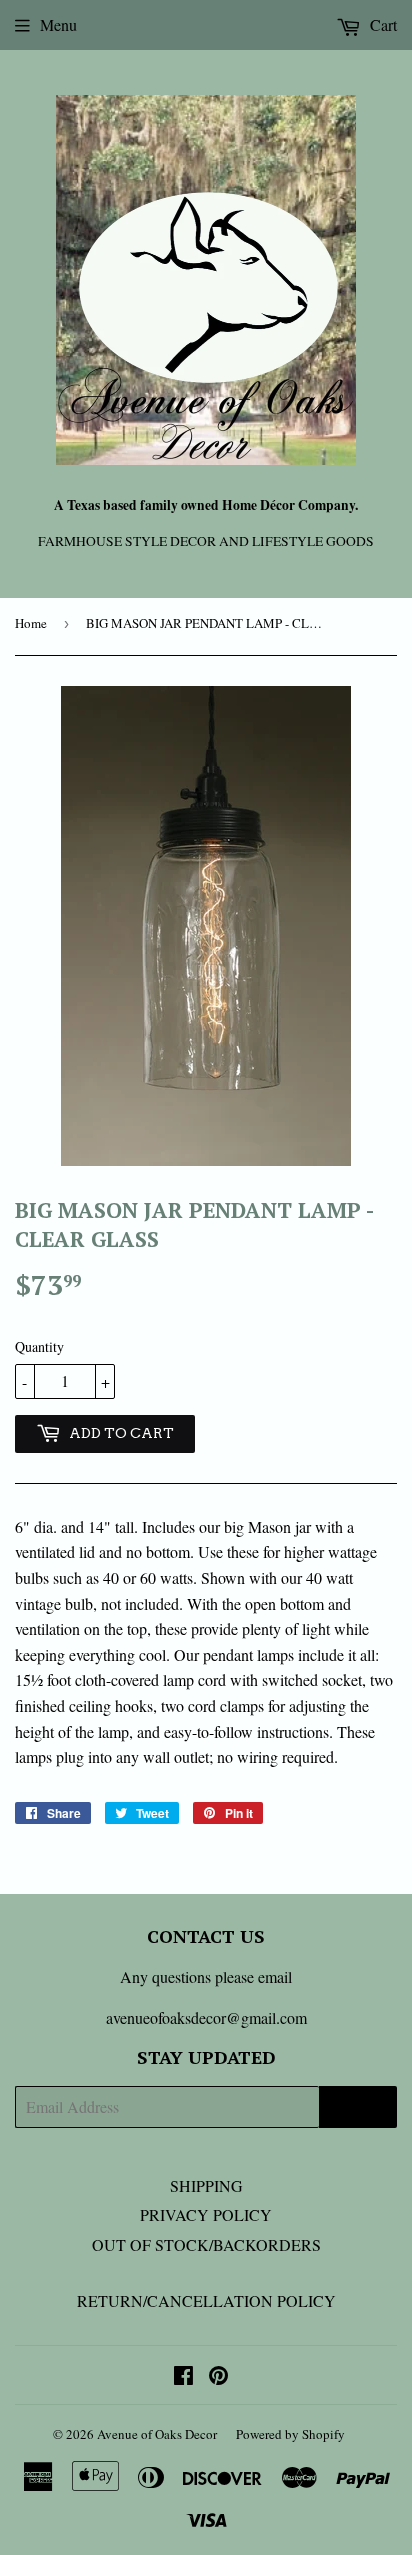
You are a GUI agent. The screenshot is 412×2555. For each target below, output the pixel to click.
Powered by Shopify (290, 2434)
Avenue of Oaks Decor (157, 2434)
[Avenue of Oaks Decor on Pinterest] (218, 2376)
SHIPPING (206, 2185)
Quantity (39, 1346)
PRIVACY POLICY (206, 2214)
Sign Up (358, 2107)
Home (31, 623)
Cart (381, 24)
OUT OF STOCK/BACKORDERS (206, 2244)
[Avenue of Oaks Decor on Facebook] (183, 2376)
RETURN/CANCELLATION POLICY (206, 2300)
